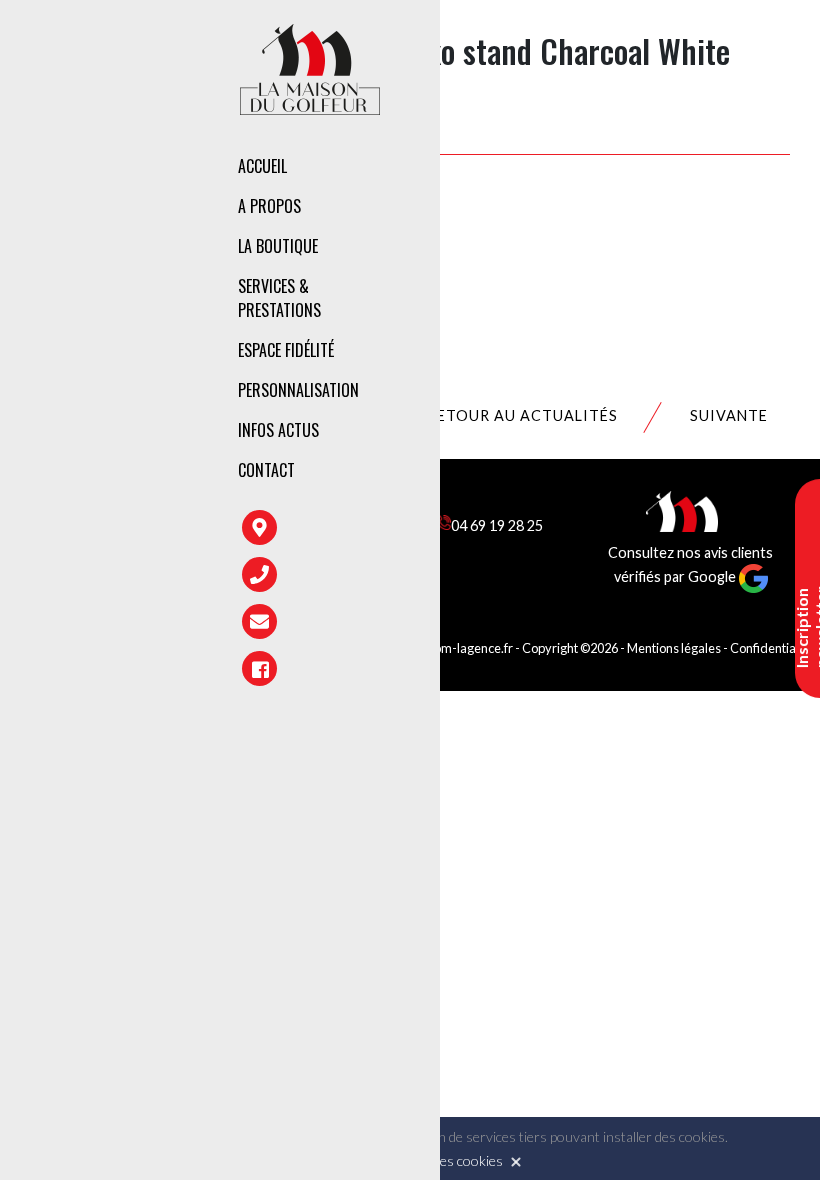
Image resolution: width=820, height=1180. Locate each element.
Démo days (537, 414)
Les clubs (533, 250)
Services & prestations (279, 298)
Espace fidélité (286, 350)
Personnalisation (298, 390)
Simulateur (540, 371)
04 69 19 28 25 (497, 525)
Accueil (262, 166)
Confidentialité (771, 648)
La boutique (278, 246)
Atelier (525, 328)
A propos (269, 206)
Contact (266, 470)
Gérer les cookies (450, 1160)
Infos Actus (278, 430)
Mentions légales (674, 648)
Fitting (526, 285)
